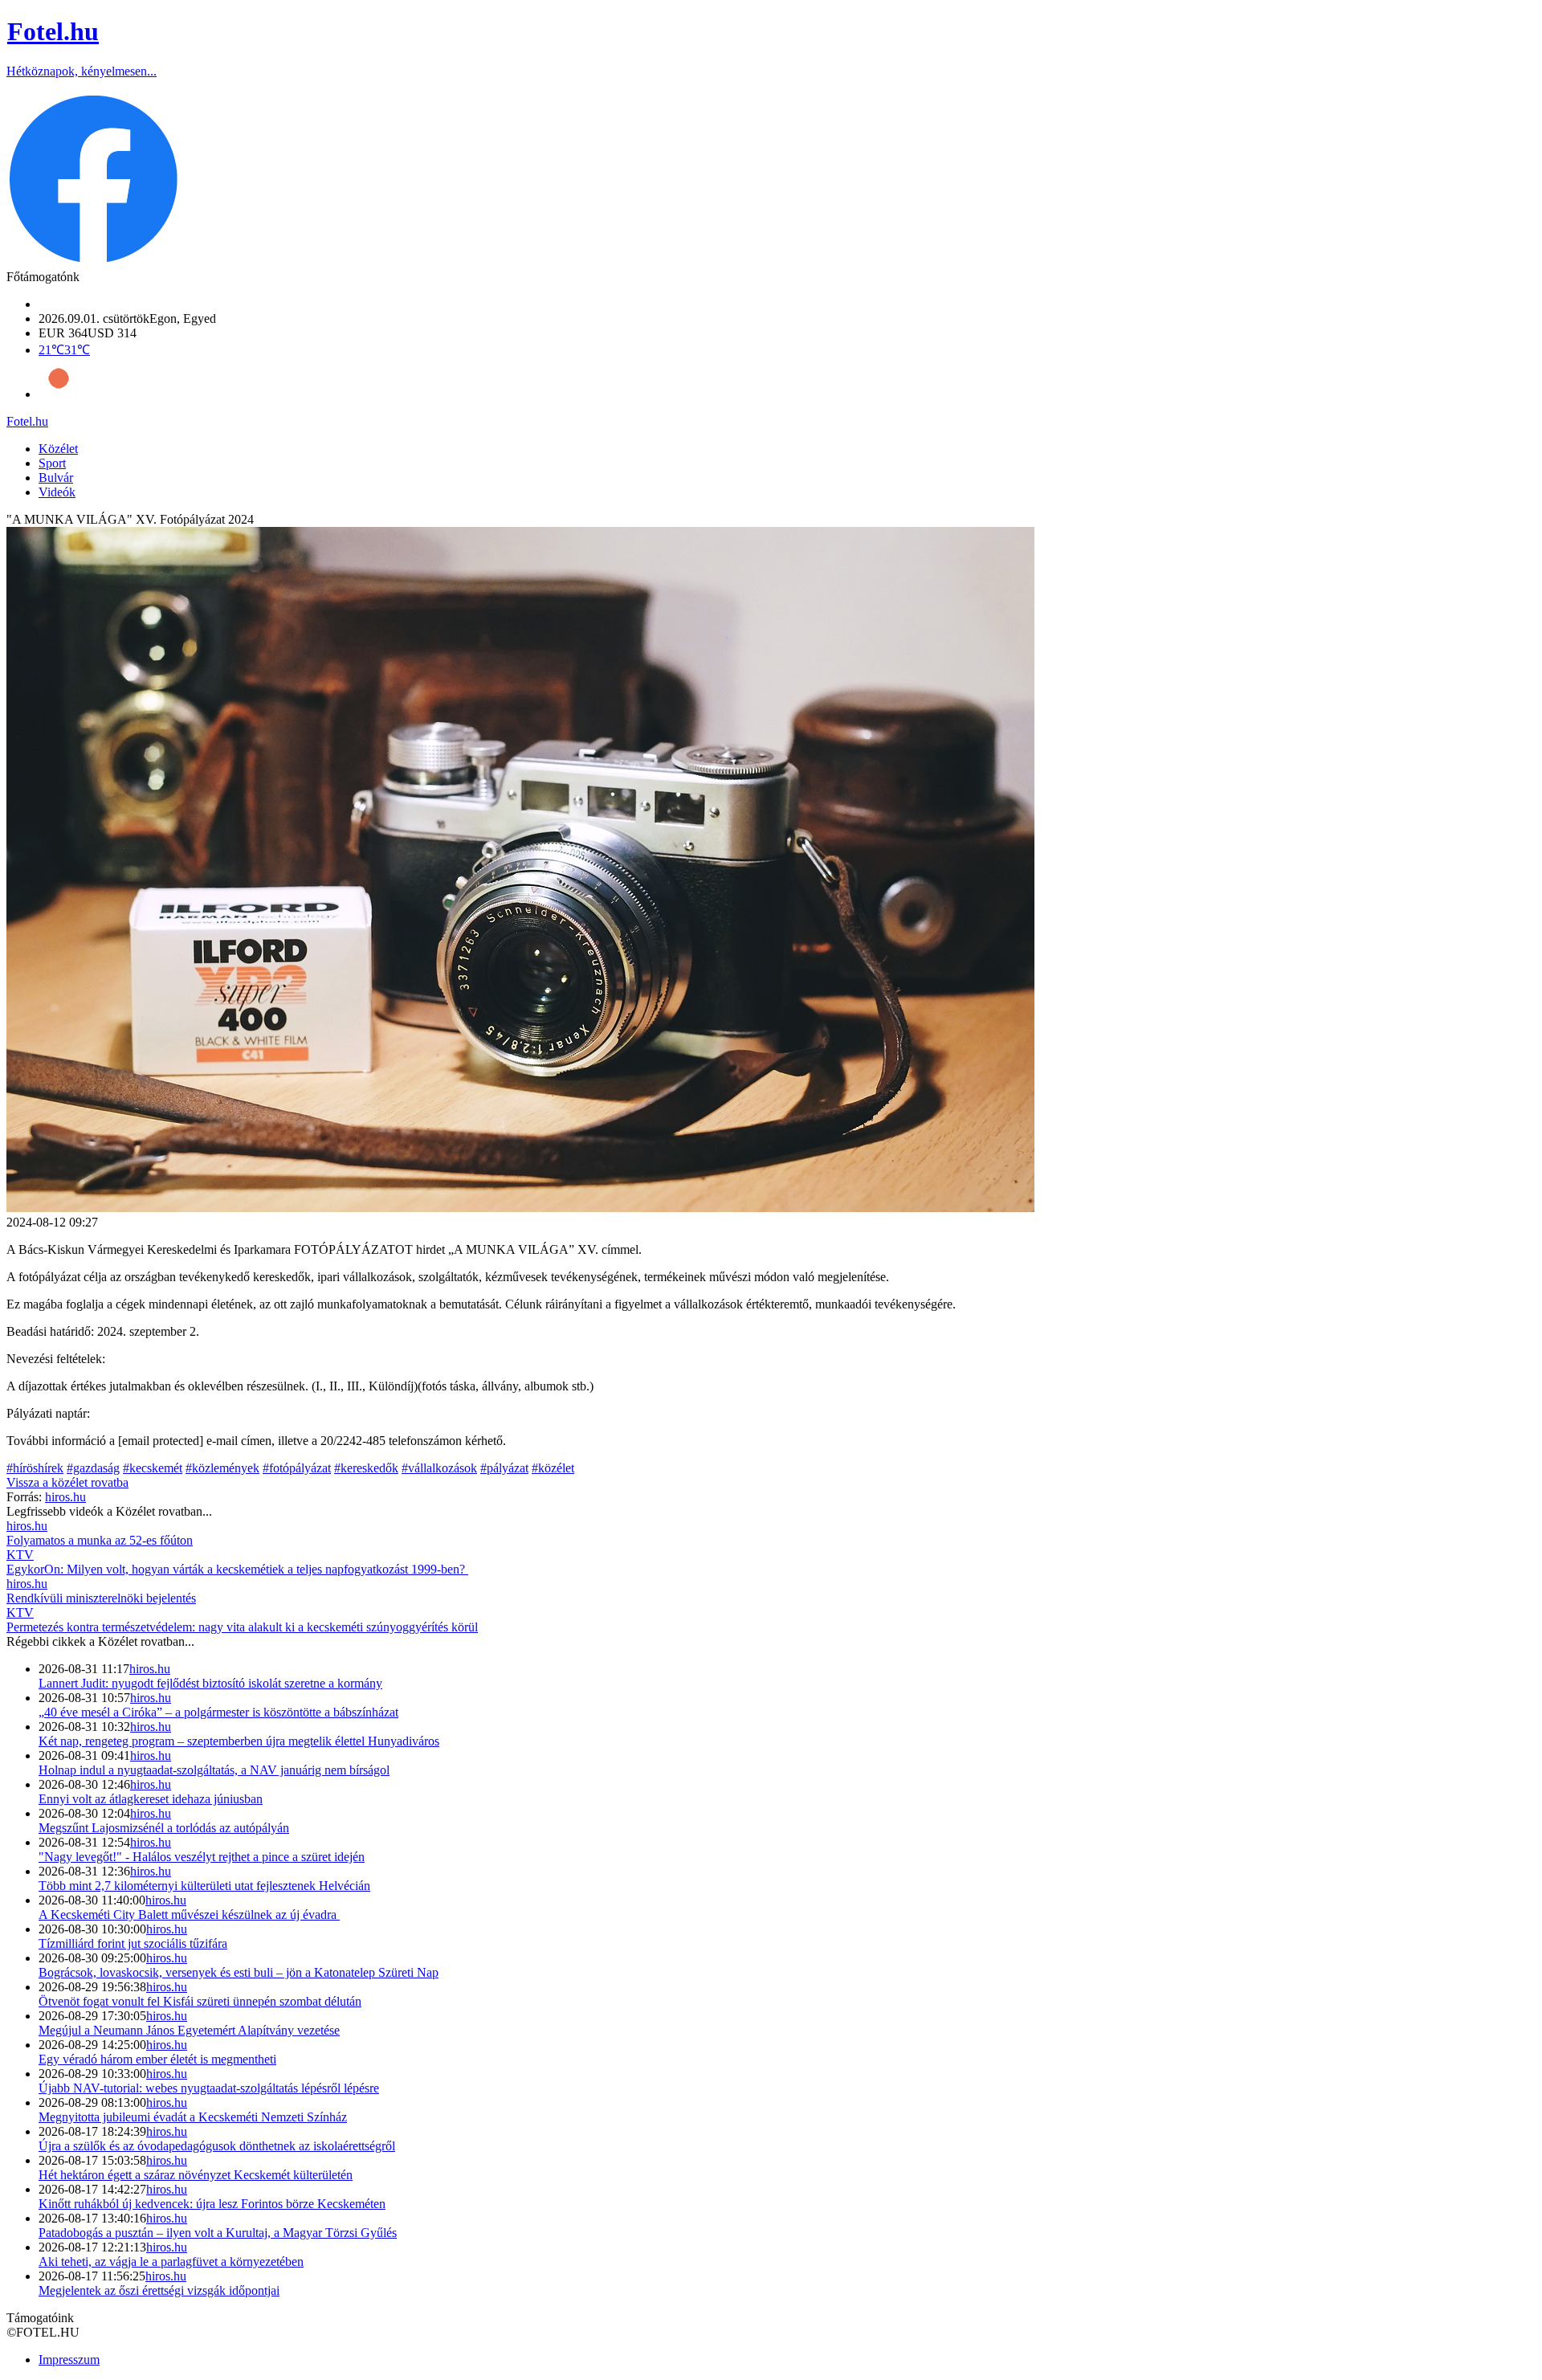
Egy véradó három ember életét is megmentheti (157, 2059)
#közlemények (222, 1468)
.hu (27, 421)
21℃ (64, 350)
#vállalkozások (439, 1468)
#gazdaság (93, 1468)
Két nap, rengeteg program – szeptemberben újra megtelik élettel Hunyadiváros (239, 1741)
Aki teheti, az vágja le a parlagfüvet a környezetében (171, 2262)
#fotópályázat (297, 1468)
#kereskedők (366, 1468)
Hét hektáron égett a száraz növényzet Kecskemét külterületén (196, 2175)
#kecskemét (153, 1468)
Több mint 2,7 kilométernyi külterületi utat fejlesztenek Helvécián (204, 1886)
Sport (52, 463)
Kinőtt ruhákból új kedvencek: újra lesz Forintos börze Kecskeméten (212, 2204)
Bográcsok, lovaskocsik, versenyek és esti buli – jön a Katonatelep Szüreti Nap (239, 1972)
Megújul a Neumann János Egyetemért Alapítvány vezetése (189, 2030)
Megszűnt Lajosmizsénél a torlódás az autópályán (164, 1828)
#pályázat (504, 1468)
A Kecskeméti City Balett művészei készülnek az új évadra (189, 1915)
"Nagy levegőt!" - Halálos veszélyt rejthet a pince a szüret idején (202, 1857)
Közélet (58, 449)
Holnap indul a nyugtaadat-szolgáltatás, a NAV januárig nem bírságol (214, 1770)
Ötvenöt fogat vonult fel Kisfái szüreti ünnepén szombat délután (200, 2001)
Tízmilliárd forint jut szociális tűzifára (133, 1943)
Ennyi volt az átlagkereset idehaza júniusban (151, 1799)
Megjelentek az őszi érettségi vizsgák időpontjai (159, 2290)
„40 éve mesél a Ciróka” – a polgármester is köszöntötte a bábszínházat (218, 1712)
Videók (57, 492)
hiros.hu (150, 1669)
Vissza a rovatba (67, 1482)
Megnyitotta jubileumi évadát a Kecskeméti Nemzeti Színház (193, 2117)
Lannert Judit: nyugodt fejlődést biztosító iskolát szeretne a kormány (210, 1683)
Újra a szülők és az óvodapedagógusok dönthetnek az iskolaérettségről (217, 2146)
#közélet (553, 1468)
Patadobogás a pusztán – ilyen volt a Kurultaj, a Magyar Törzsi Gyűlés (218, 2233)
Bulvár (56, 478)
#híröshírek (35, 1468)
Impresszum (69, 2360)
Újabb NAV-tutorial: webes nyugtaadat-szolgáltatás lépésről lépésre (209, 2088)
